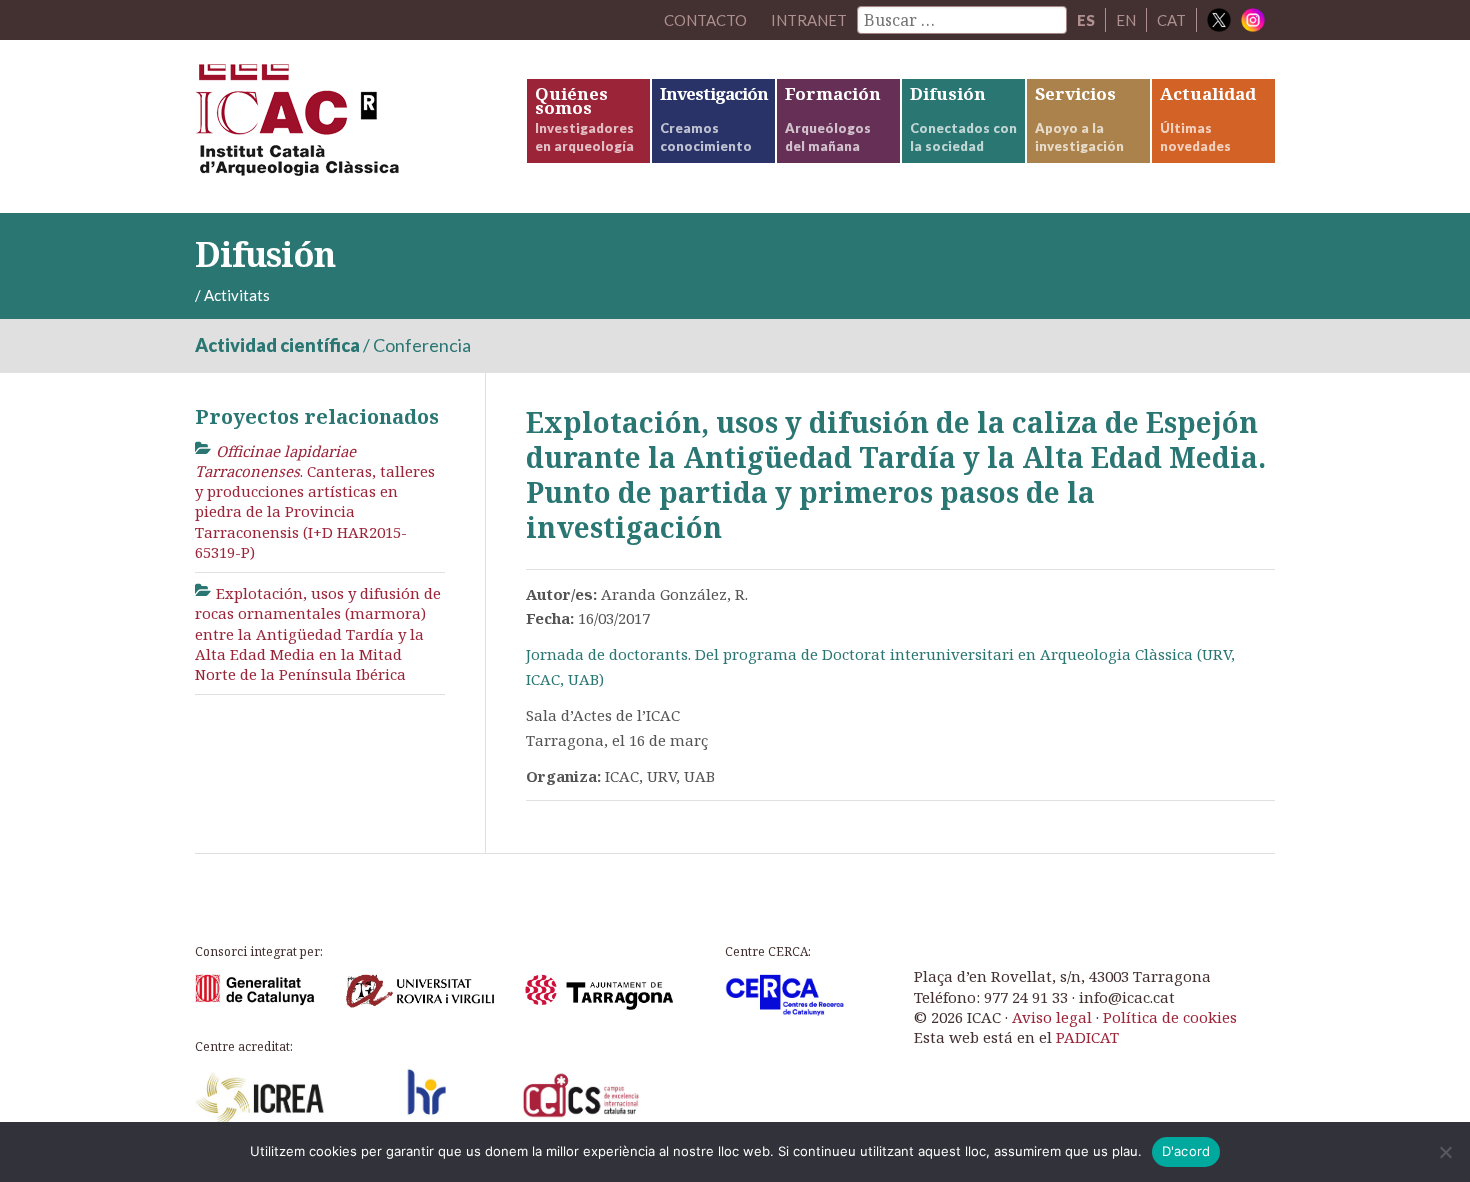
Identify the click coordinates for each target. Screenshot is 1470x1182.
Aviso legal (1052, 1017)
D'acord (1186, 1151)
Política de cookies (1170, 1017)
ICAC (345, 126)
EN (1126, 20)
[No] (1445, 1152)
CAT (1171, 20)
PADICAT (1087, 1037)
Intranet (809, 20)
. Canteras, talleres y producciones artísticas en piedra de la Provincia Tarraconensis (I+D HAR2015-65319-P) (315, 501)
